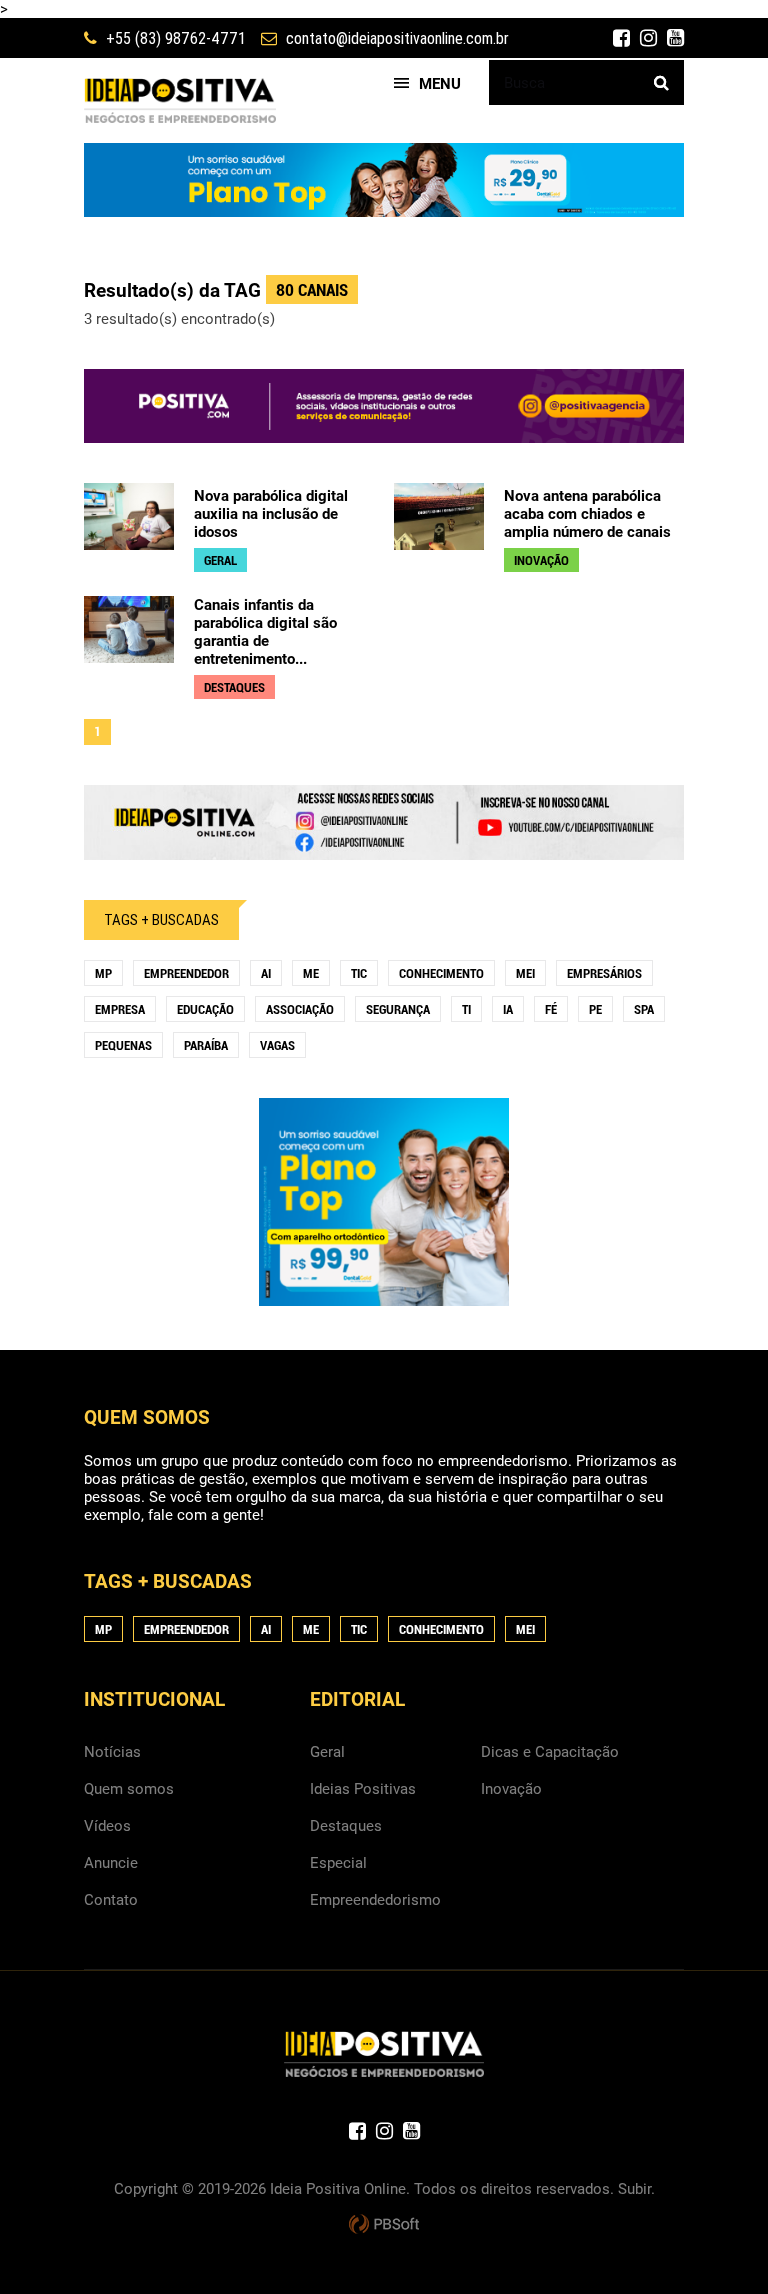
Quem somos (129, 1789)
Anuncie (111, 1863)
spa (644, 1009)
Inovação (511, 1789)
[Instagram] (648, 38)
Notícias (112, 1752)
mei (525, 973)
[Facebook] (621, 38)
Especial (338, 1863)
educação (205, 1009)
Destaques (346, 1826)
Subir (634, 2189)
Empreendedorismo (375, 1900)
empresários (604, 973)
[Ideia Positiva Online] (180, 100)
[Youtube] (675, 38)
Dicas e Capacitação (550, 1752)
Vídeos (107, 1826)
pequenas (123, 1045)
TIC (359, 973)
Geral (327, 1752)
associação (300, 1009)
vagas (277, 1045)
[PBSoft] (384, 2225)
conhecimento (441, 973)
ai (266, 973)
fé (551, 1009)
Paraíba (206, 1045)
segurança (398, 1009)
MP (103, 973)
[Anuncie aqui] (384, 851)
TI (466, 1009)
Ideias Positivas (363, 1789)
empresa (120, 1009)
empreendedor (186, 973)
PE (595, 1009)
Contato (111, 1900)
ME (311, 973)
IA (508, 1009)
